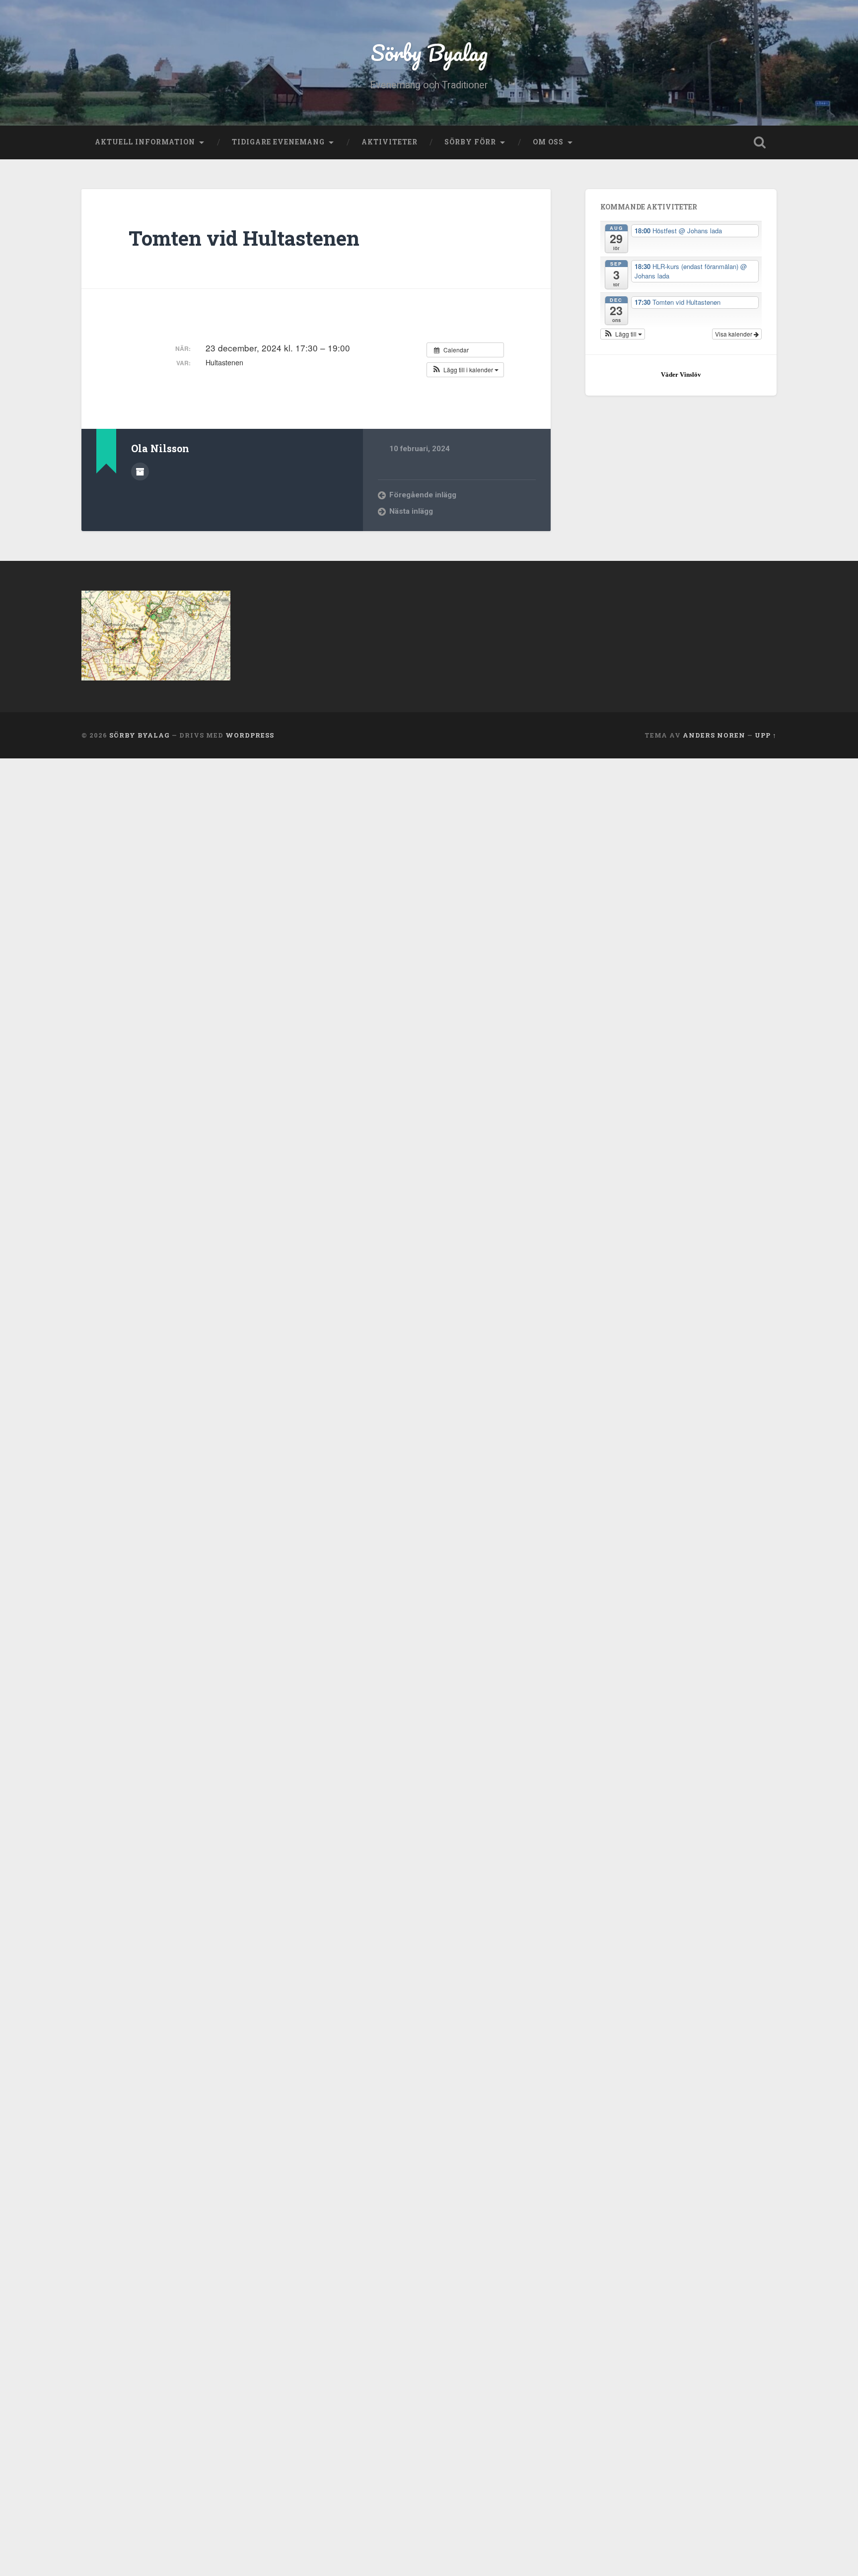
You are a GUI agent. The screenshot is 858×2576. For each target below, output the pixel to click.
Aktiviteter (390, 142)
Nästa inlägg (411, 511)
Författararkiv (140, 472)
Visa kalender (734, 334)
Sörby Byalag (429, 52)
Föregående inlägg (423, 495)
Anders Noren (714, 735)
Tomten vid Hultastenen (244, 238)
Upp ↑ (766, 735)
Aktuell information (145, 142)
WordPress (250, 735)
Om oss (548, 142)
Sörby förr (470, 142)
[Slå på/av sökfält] (760, 142)
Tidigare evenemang (278, 142)
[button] (465, 370)
